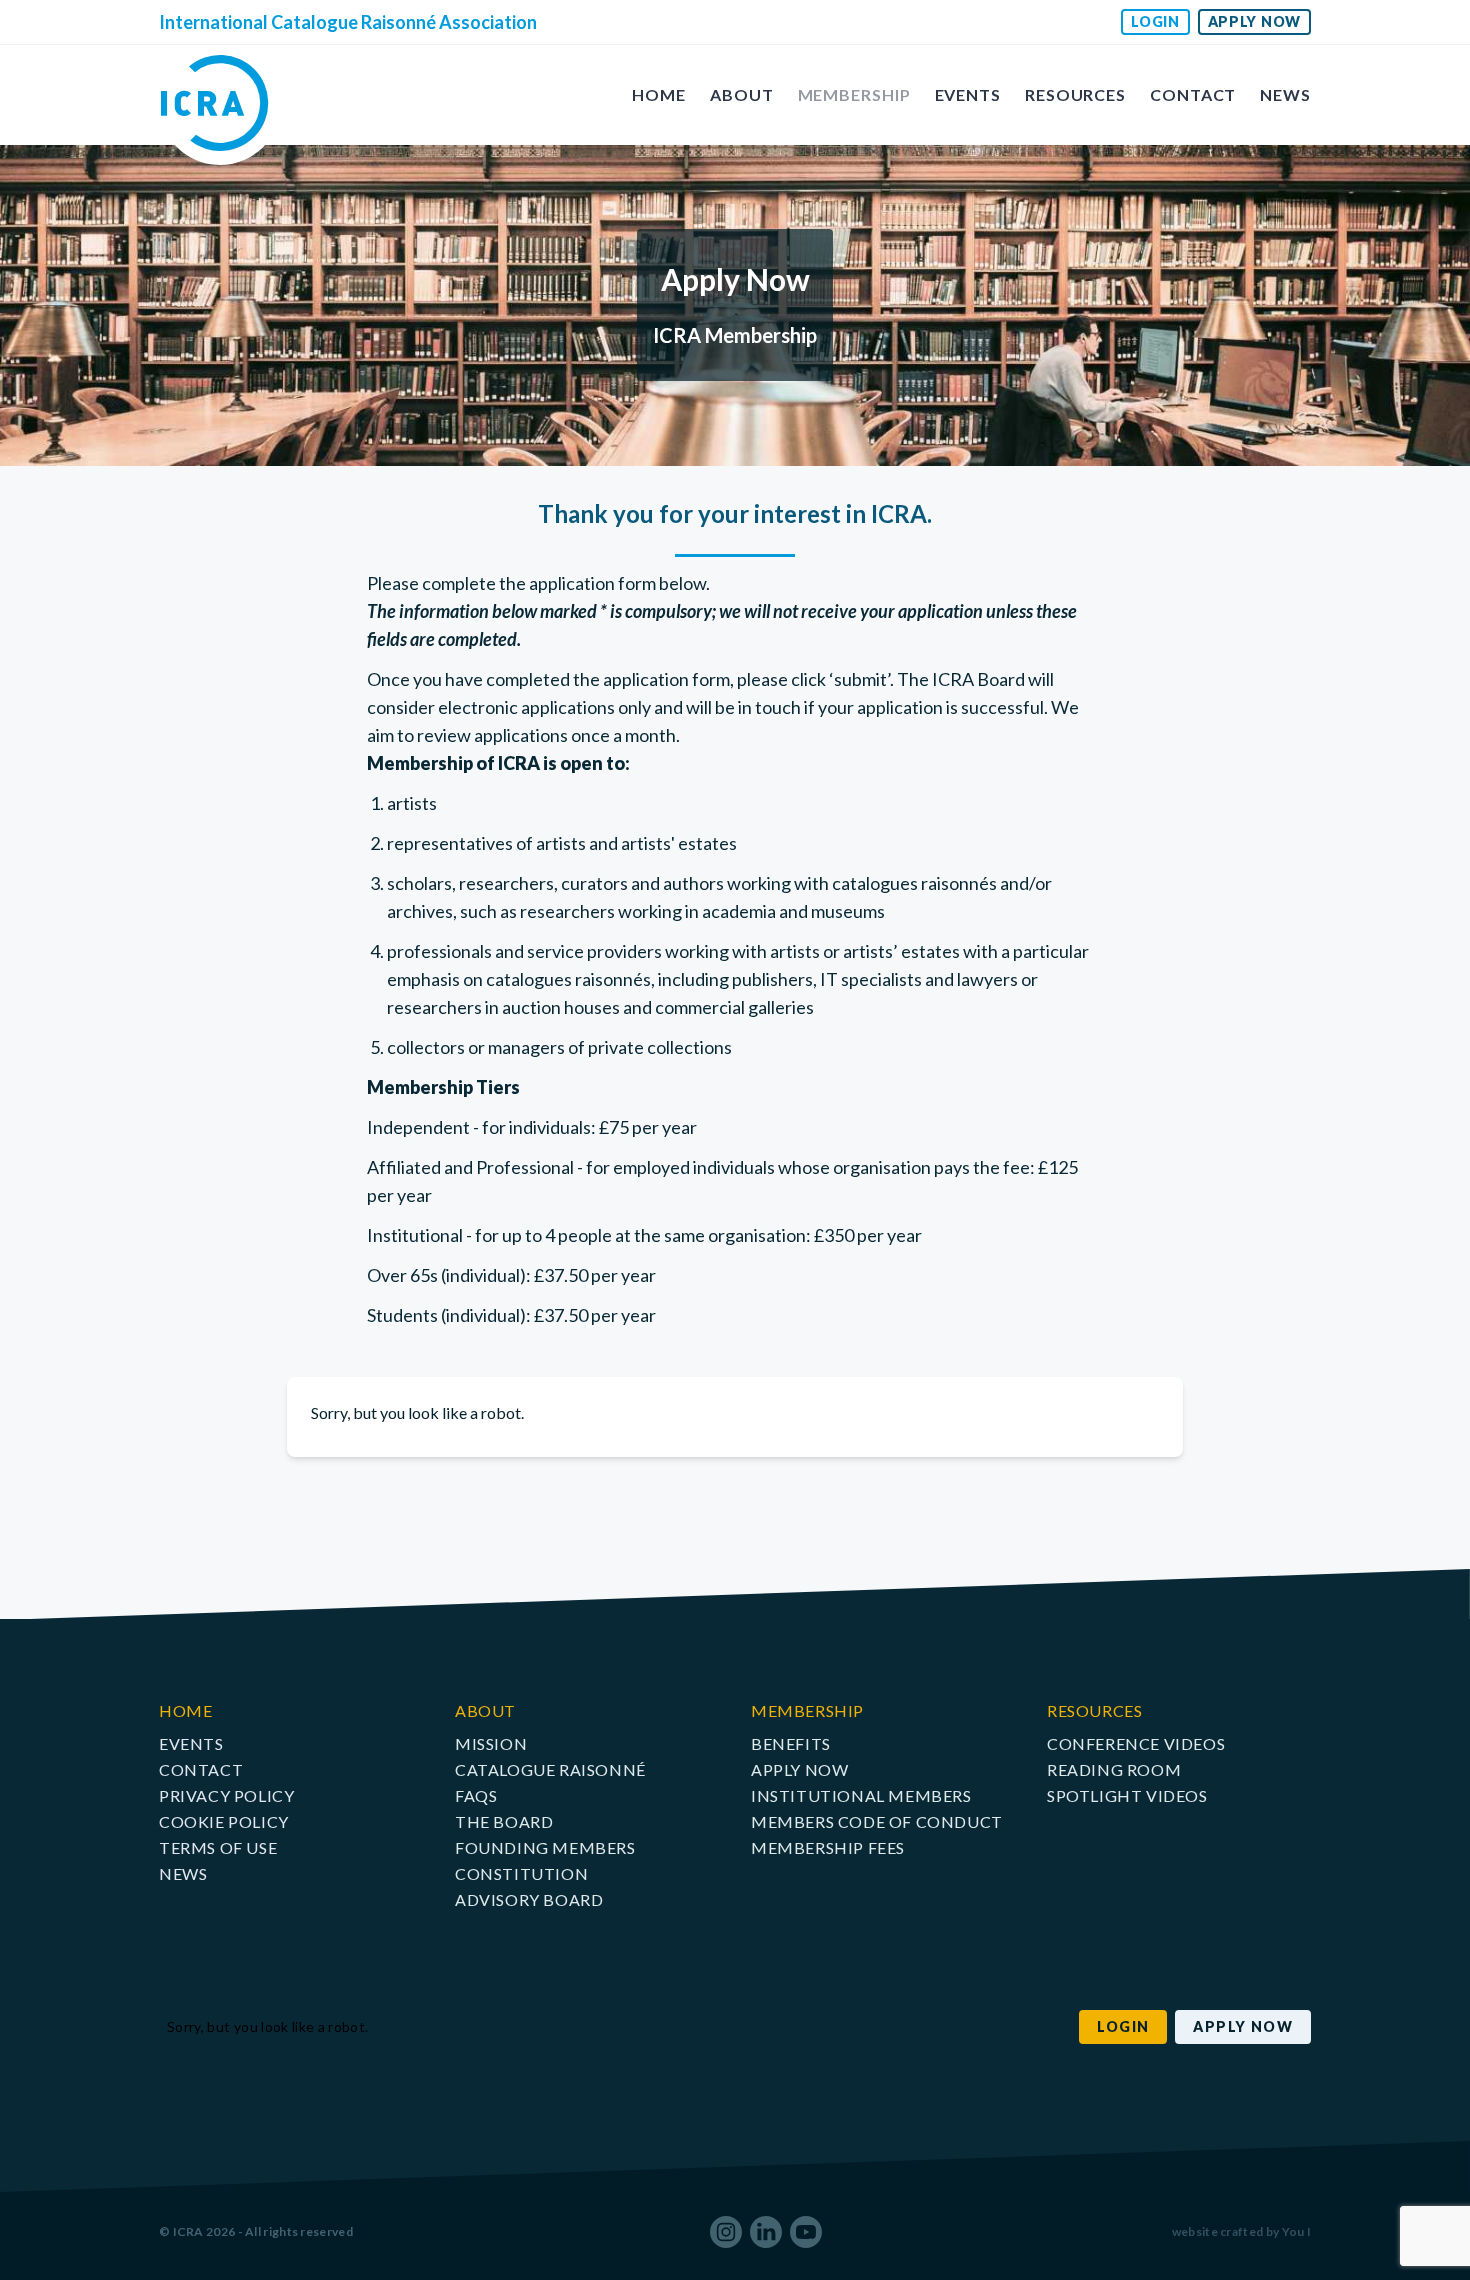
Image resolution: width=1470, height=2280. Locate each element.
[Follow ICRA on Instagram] (726, 2232)
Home (659, 94)
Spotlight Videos (1127, 1795)
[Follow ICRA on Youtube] (806, 2232)
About (742, 94)
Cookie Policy (224, 1821)
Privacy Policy (226, 1795)
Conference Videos (1136, 1743)
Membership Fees (828, 1847)
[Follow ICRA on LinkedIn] (766, 2232)
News (1285, 94)
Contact (1193, 94)
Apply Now (1254, 21)
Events (968, 94)
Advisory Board (529, 1899)
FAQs (476, 1795)
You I (1297, 2231)
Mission (491, 1743)
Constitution (521, 1873)
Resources (1075, 94)
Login (1155, 21)
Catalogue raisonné (550, 1769)
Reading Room (1114, 1769)
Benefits (791, 1743)
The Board (504, 1821)
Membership (854, 94)
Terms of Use (218, 1847)
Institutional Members (861, 1795)
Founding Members (545, 1847)
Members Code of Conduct (877, 1821)
